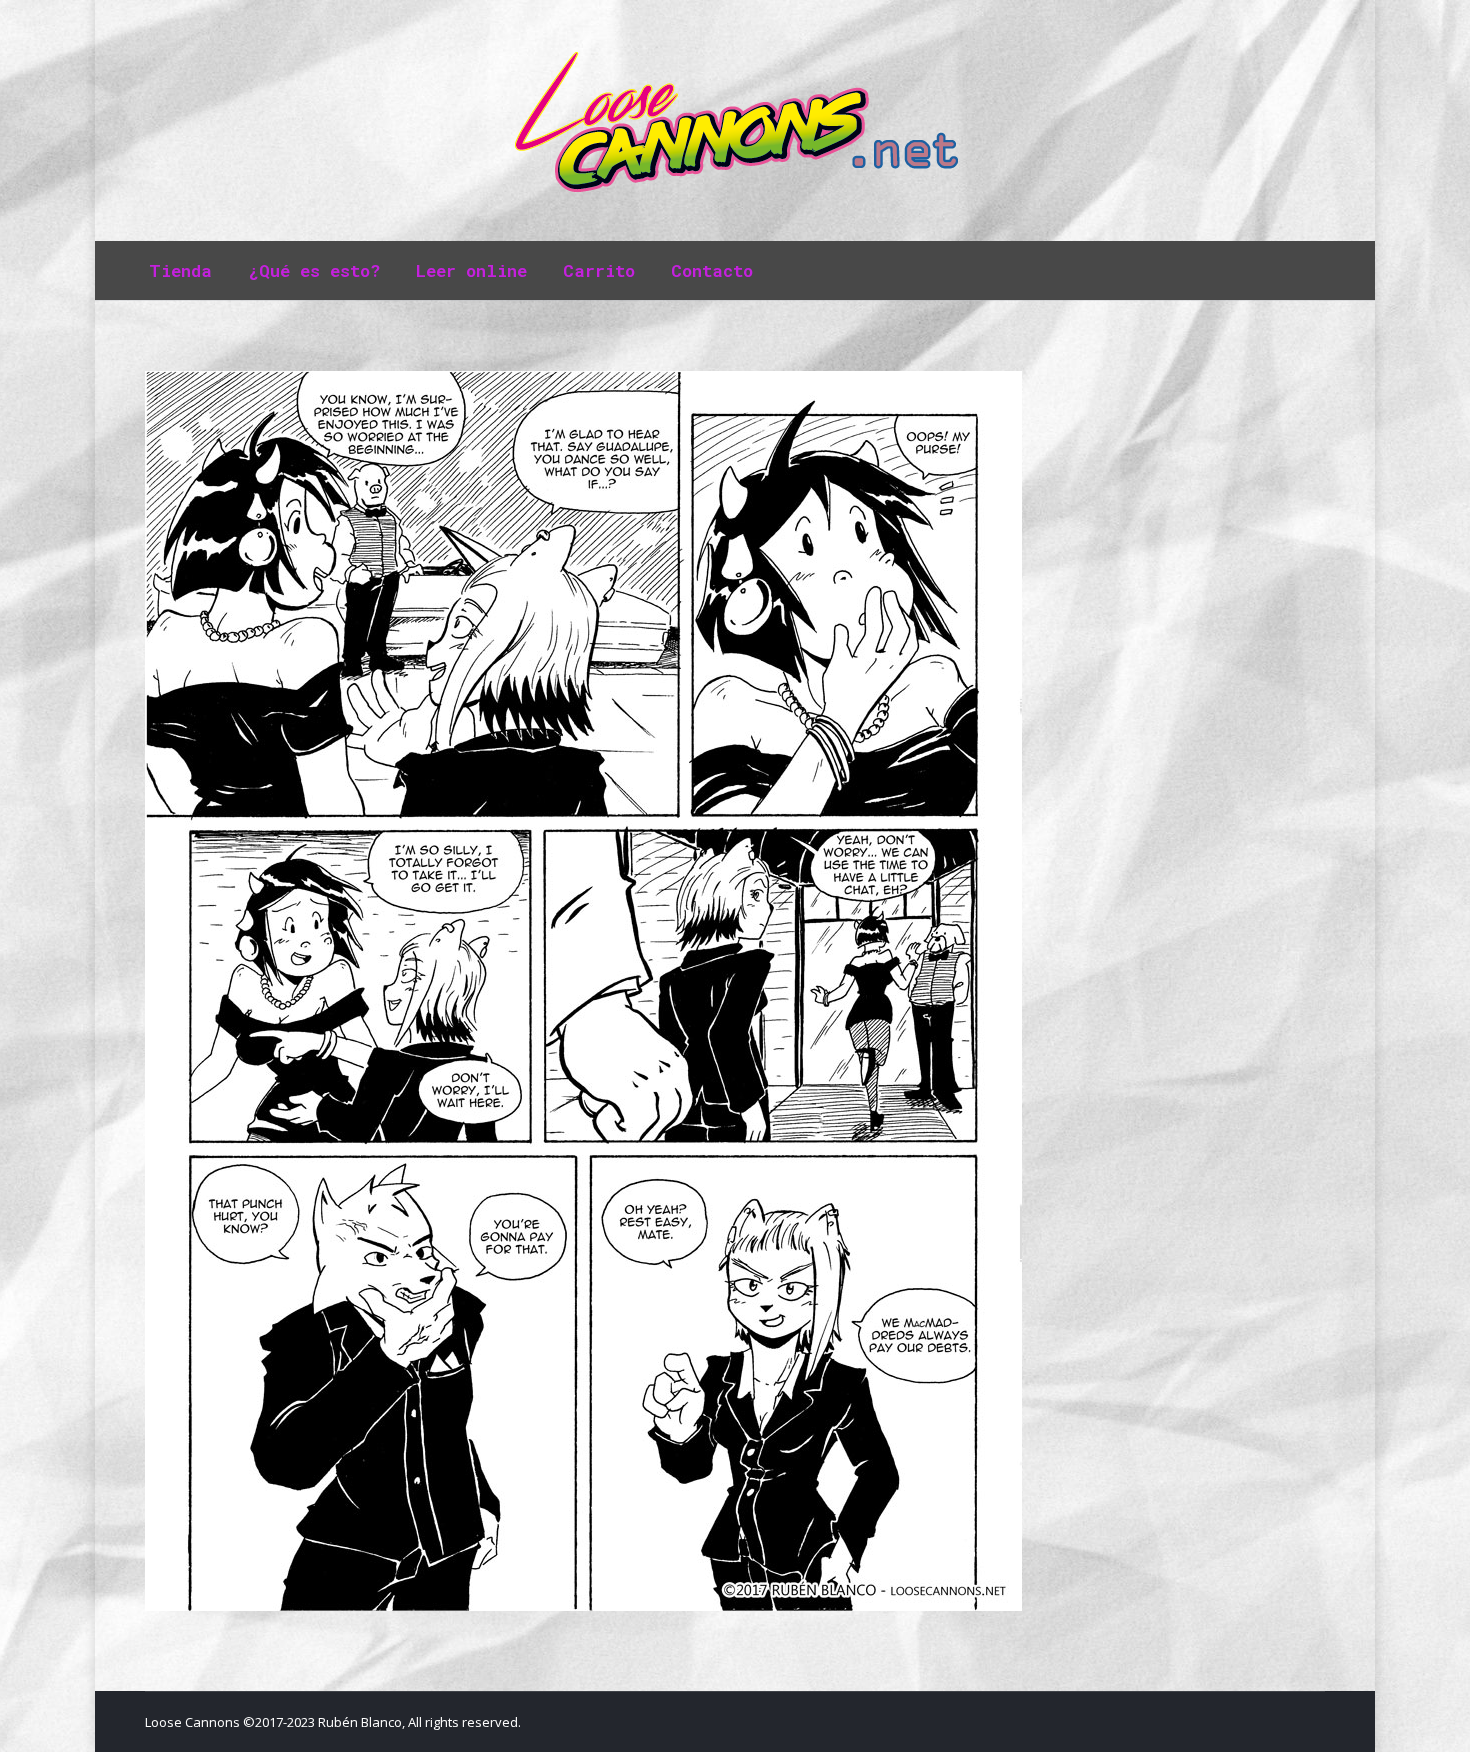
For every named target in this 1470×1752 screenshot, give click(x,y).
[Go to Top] (1438, 1720)
